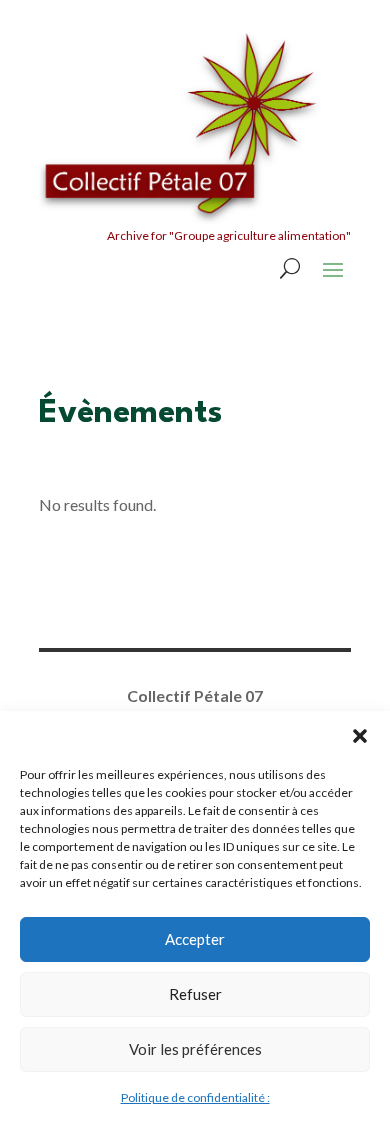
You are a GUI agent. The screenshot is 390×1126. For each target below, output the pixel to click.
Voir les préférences (195, 1049)
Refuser (195, 994)
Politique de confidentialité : (195, 1097)
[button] (360, 736)
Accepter (195, 939)
